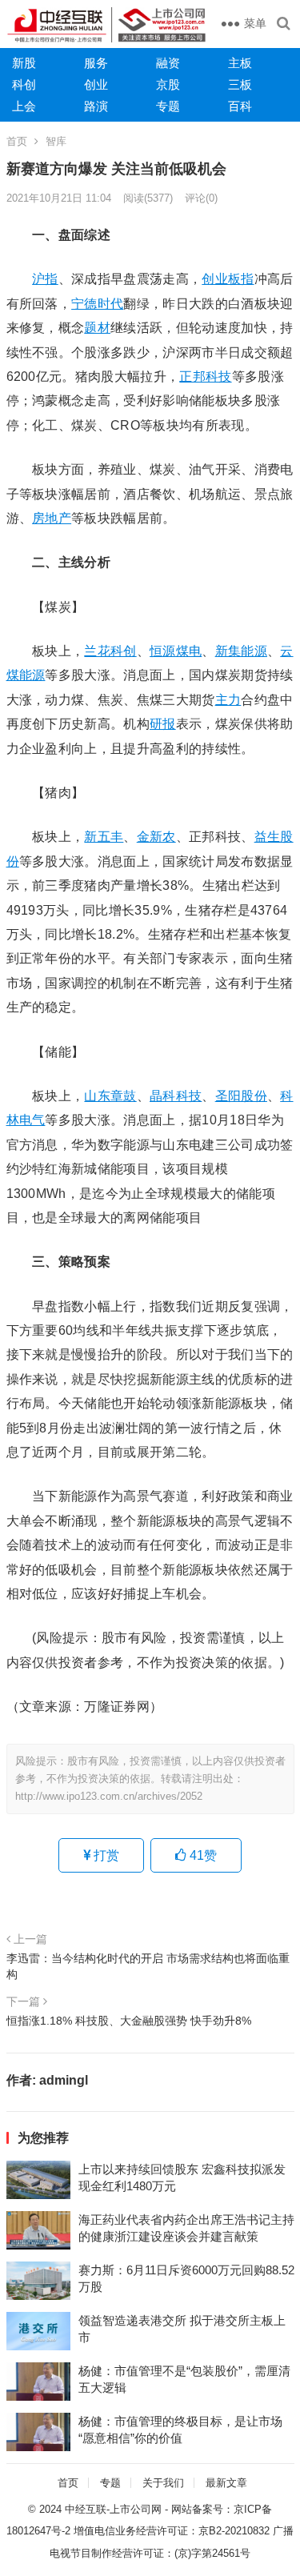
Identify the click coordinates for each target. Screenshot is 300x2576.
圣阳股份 (241, 1096)
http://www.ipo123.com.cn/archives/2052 (109, 1796)
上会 (24, 106)
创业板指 (228, 279)
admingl (64, 2080)
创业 (96, 84)
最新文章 (226, 2483)
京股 (168, 84)
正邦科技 (205, 377)
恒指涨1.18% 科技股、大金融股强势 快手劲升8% (129, 2021)
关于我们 (163, 2483)
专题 (168, 106)
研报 (163, 724)
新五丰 (104, 837)
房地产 (52, 518)
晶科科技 (176, 1096)
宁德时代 (97, 304)
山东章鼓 (110, 1096)
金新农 (156, 837)
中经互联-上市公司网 (113, 2509)
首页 (17, 141)
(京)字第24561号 (212, 2553)
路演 (96, 106)
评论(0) (201, 198)
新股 (24, 63)
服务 (96, 63)
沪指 (45, 279)
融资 (168, 63)
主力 (228, 700)
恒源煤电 (176, 651)
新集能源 (241, 651)
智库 (56, 141)
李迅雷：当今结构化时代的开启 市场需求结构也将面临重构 (148, 1966)
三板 (240, 84)
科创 (24, 84)
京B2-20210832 (234, 2531)
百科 (240, 106)
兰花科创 (110, 651)
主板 (240, 63)
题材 (97, 328)
